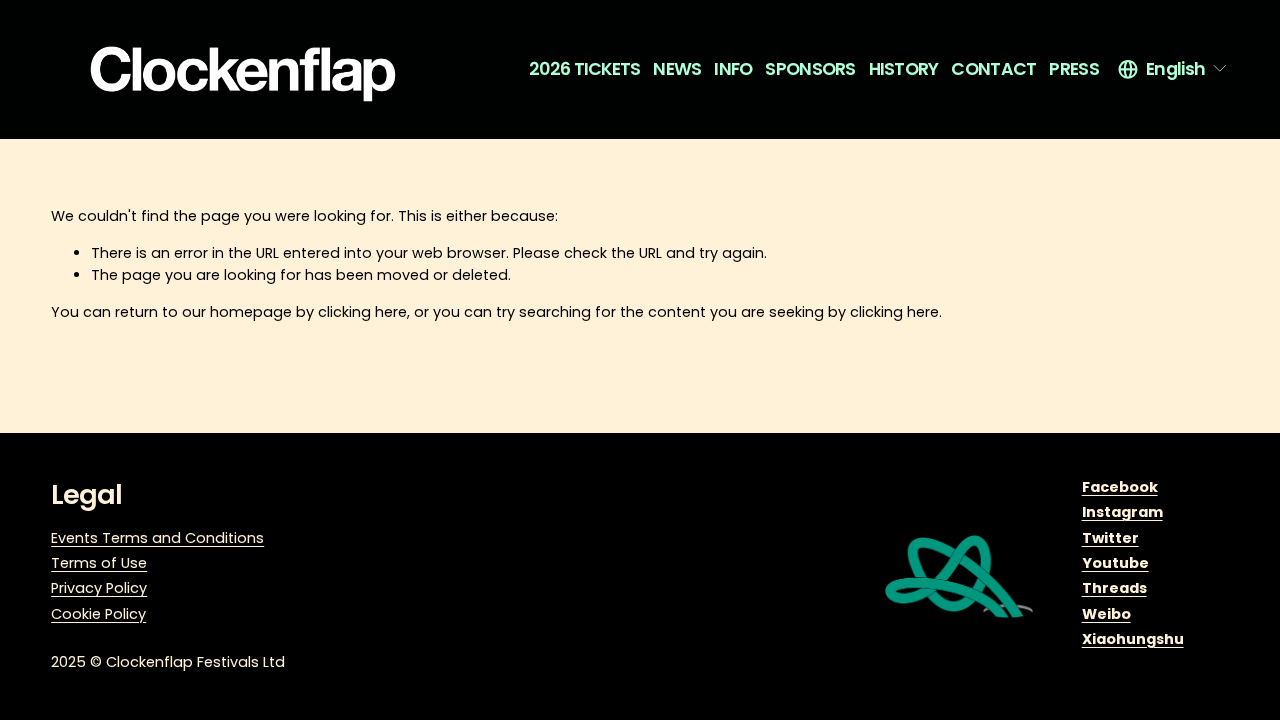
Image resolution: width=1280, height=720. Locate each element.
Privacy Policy (99, 588)
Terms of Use (99, 563)
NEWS (677, 69)
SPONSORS (810, 69)
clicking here (362, 312)
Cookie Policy (98, 614)
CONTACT (993, 69)
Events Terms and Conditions (157, 538)
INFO (733, 69)
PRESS (1074, 69)
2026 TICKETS (585, 69)
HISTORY (904, 69)
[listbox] (1173, 69)
